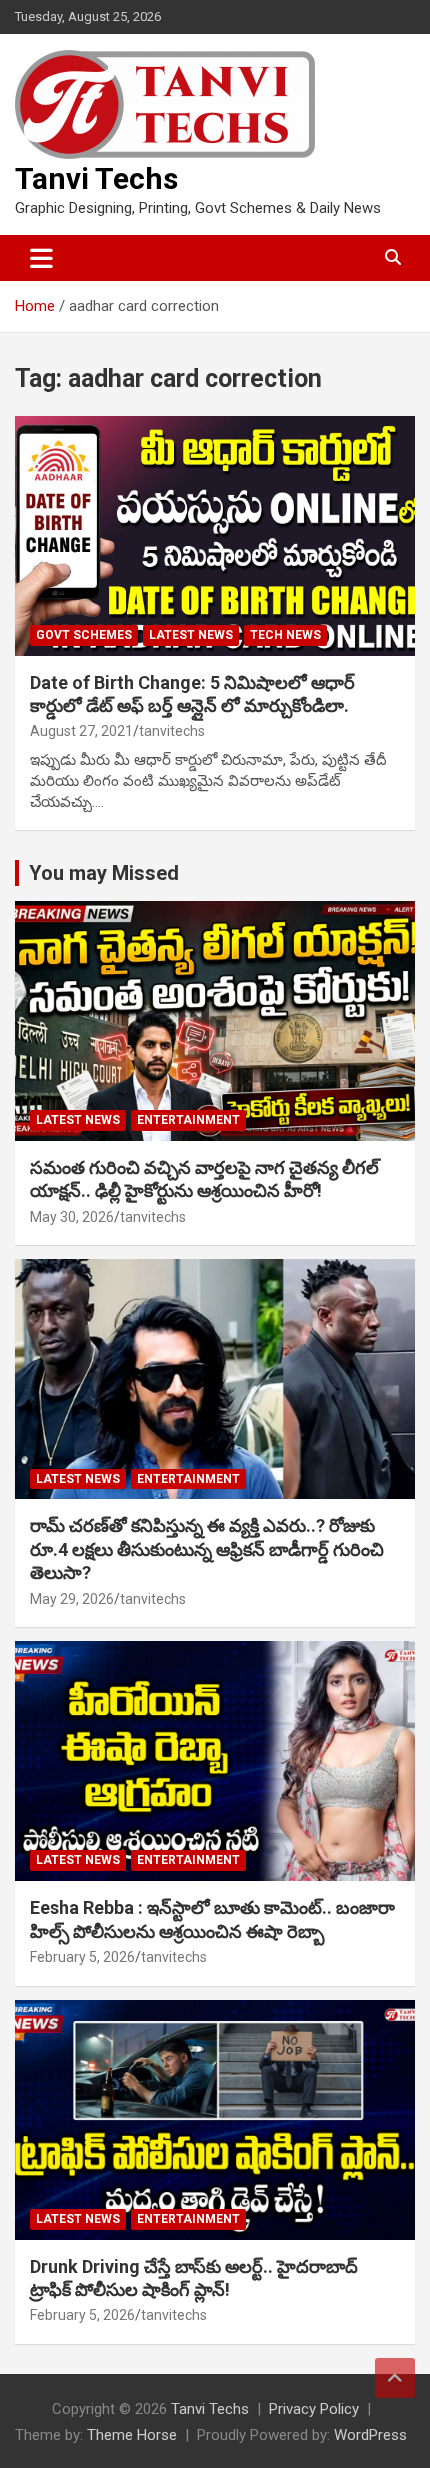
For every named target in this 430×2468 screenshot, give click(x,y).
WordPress (370, 2435)
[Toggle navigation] (41, 258)
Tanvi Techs (96, 178)
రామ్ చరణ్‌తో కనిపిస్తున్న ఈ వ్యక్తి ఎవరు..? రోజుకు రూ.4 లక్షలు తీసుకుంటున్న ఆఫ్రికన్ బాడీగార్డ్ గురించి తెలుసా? (207, 1549)
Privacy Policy (314, 2409)
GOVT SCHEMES (84, 635)
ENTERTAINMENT (188, 1120)
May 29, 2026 (72, 1599)
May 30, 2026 (72, 1217)
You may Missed (104, 873)
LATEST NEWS (191, 635)
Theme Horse (132, 2435)
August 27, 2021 (81, 731)
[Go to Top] (395, 2378)
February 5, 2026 (82, 1957)
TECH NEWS (285, 635)
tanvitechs (172, 731)
